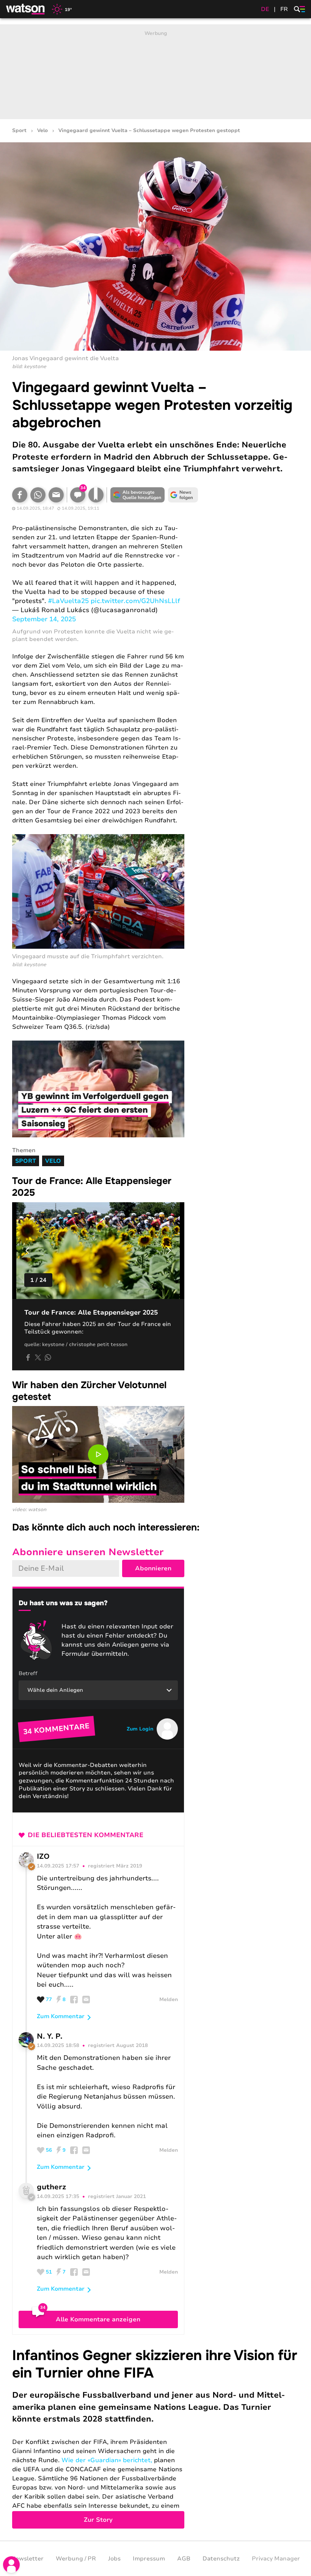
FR (284, 9)
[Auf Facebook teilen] (20, 495)
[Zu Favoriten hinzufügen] (96, 495)
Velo (42, 131)
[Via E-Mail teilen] (56, 495)
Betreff (28, 1673)
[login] (11, 2565)
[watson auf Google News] (183, 495)
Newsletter (27, 2559)
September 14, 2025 (44, 619)
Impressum (149, 2559)
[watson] (26, 9)
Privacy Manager (276, 2559)
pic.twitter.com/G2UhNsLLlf (135, 601)
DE (265, 9)
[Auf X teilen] (38, 1357)
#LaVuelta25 (68, 601)
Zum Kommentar (61, 2016)
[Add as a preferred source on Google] (137, 495)
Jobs (114, 2559)
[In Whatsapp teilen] (38, 495)
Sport (19, 131)
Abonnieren (153, 1568)
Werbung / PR (76, 2559)
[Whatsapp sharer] (48, 1357)
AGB (184, 2559)
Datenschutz (221, 2559)
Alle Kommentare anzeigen (98, 2319)
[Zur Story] (155, 2438)
